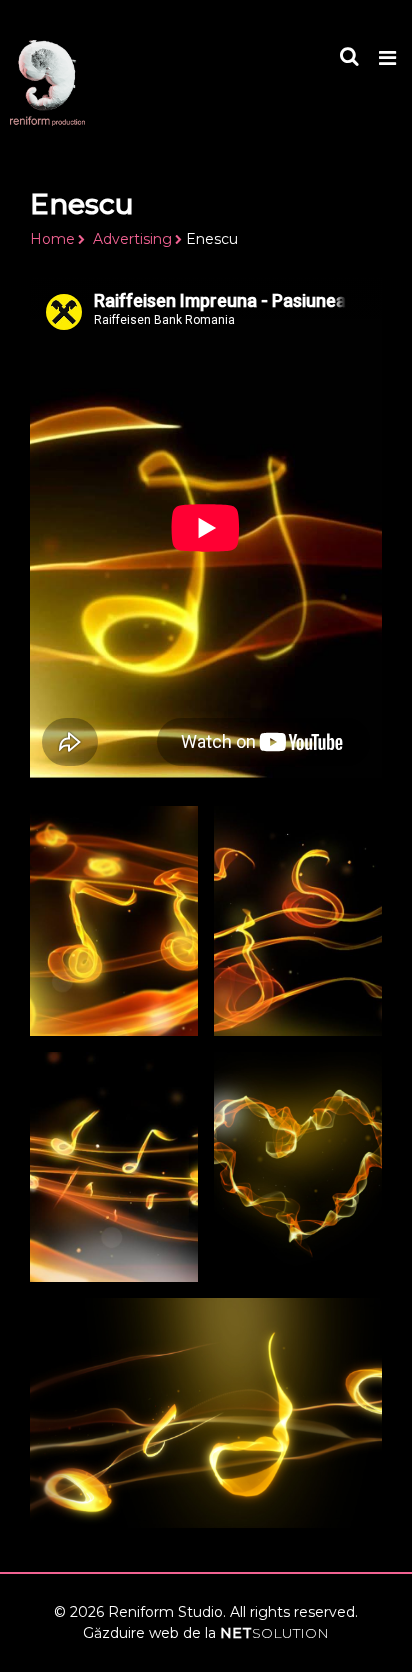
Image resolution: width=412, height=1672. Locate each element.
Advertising (132, 239)
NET (274, 1633)
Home (52, 239)
